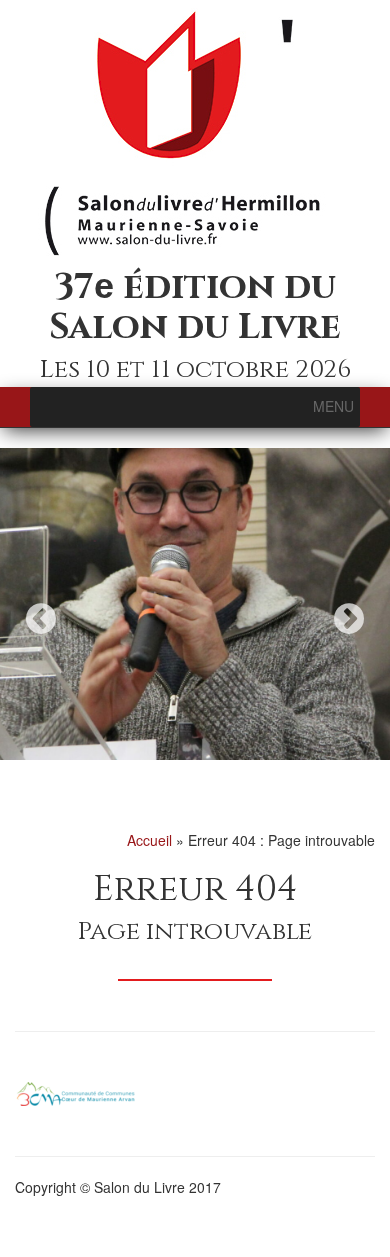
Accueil (149, 840)
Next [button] (349, 618)
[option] (195, 604)
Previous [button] (41, 618)
